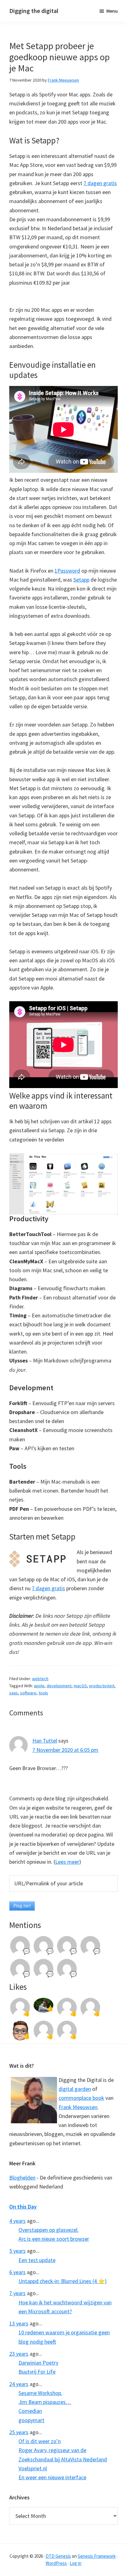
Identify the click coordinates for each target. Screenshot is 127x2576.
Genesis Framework (97, 2556)
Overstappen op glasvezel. (49, 2230)
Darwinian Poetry (38, 2363)
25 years (19, 2432)
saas (14, 1693)
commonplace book (81, 2098)
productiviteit (102, 1686)
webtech (40, 1679)
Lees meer (67, 1862)
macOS (80, 1686)
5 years (17, 2251)
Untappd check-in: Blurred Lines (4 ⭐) (63, 2281)
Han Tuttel (45, 1741)
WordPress (56, 2563)
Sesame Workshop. (40, 2393)
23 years (19, 2354)
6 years (17, 2272)
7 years (17, 2293)
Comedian (30, 2411)
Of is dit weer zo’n (40, 2441)
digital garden (75, 2089)
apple (39, 1686)
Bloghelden (22, 2178)
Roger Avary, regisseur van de (52, 2450)
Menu (112, 11)
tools (43, 1693)
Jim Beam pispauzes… (45, 2402)
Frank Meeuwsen (78, 2107)
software (28, 1693)
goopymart (31, 2420)
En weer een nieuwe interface (52, 2477)
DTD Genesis (58, 2556)
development (59, 1686)
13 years (19, 2323)
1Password (67, 571)
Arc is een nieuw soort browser (54, 2239)
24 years (19, 2384)
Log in (76, 2563)
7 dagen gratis (100, 183)
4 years (17, 2221)
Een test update (37, 2260)
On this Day (23, 2207)
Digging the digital (34, 11)
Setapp (81, 580)
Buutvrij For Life (37, 2372)
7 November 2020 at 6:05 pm (65, 1750)
